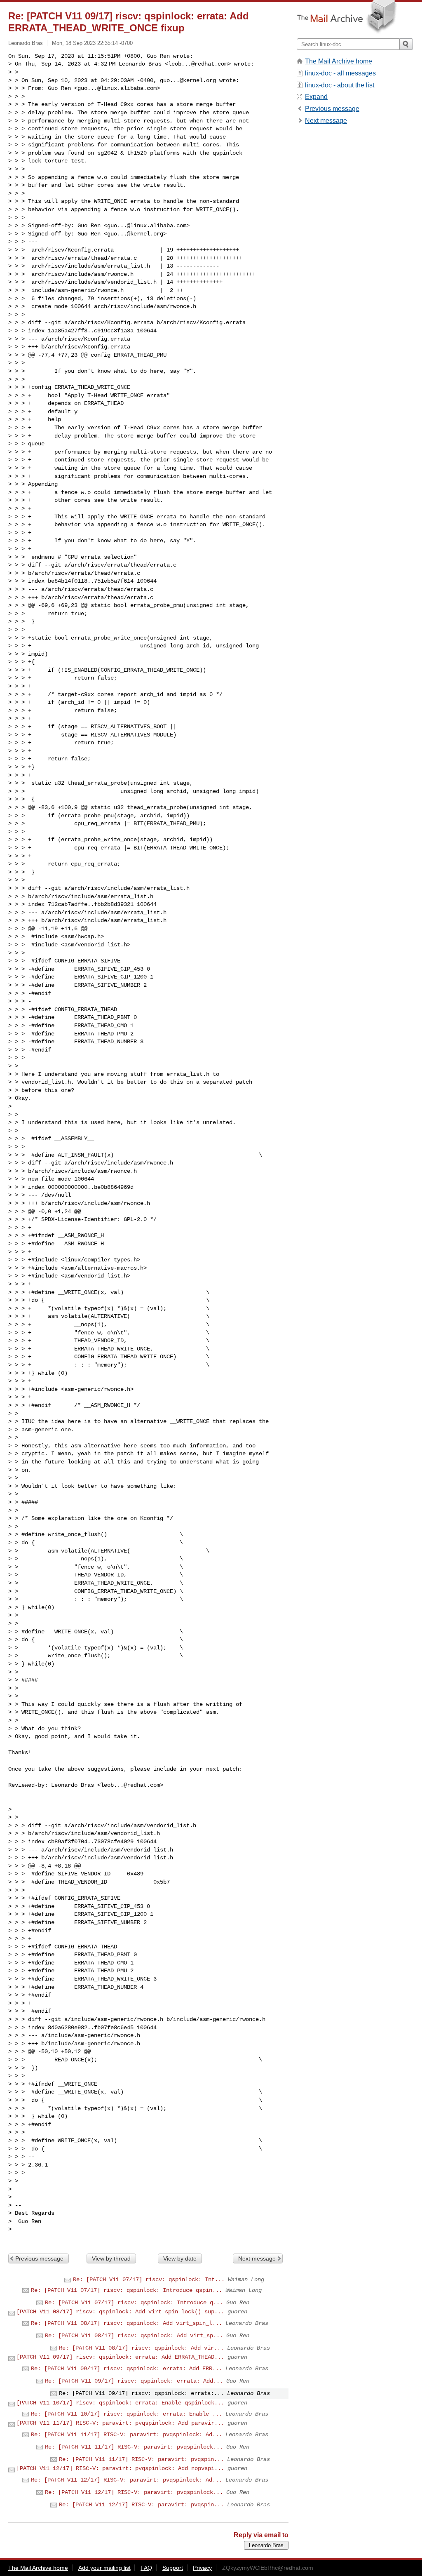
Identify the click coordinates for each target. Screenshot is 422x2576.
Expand (316, 97)
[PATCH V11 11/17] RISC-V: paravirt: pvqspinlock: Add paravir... (120, 2423)
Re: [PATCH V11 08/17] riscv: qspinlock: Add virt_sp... (134, 2336)
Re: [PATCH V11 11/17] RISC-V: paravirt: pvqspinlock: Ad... (127, 2435)
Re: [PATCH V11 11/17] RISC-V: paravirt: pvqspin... (141, 2459)
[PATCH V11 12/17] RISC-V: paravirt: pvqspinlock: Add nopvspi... (120, 2468)
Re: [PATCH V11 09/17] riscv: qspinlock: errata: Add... (134, 2381)
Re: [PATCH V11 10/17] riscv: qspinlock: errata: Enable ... (127, 2414)
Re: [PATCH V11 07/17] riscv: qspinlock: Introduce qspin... (127, 2290)
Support (173, 2568)
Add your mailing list (104, 2568)
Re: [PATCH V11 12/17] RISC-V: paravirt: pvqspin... (141, 2505)
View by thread (111, 2258)
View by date (180, 2258)
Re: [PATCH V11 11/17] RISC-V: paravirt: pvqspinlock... (134, 2447)
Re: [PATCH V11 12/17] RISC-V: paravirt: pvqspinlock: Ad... (127, 2480)
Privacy (202, 2568)
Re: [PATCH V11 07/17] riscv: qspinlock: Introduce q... (134, 2303)
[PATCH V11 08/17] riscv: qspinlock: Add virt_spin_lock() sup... (120, 2312)
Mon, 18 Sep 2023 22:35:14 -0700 (92, 43)
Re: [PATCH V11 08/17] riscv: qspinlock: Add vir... (141, 2348)
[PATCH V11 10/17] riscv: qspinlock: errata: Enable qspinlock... (120, 2403)
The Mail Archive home (339, 61)
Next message (257, 2258)
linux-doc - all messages (340, 73)
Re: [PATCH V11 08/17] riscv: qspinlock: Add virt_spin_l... (127, 2323)
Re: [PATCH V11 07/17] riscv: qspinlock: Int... (149, 2280)
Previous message (39, 2258)
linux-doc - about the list (340, 85)
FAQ (146, 2568)
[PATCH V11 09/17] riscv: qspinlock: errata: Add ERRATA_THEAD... (120, 2357)
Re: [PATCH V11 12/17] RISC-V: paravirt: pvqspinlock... (134, 2492)
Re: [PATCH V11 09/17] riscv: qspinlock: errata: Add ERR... (127, 2369)
